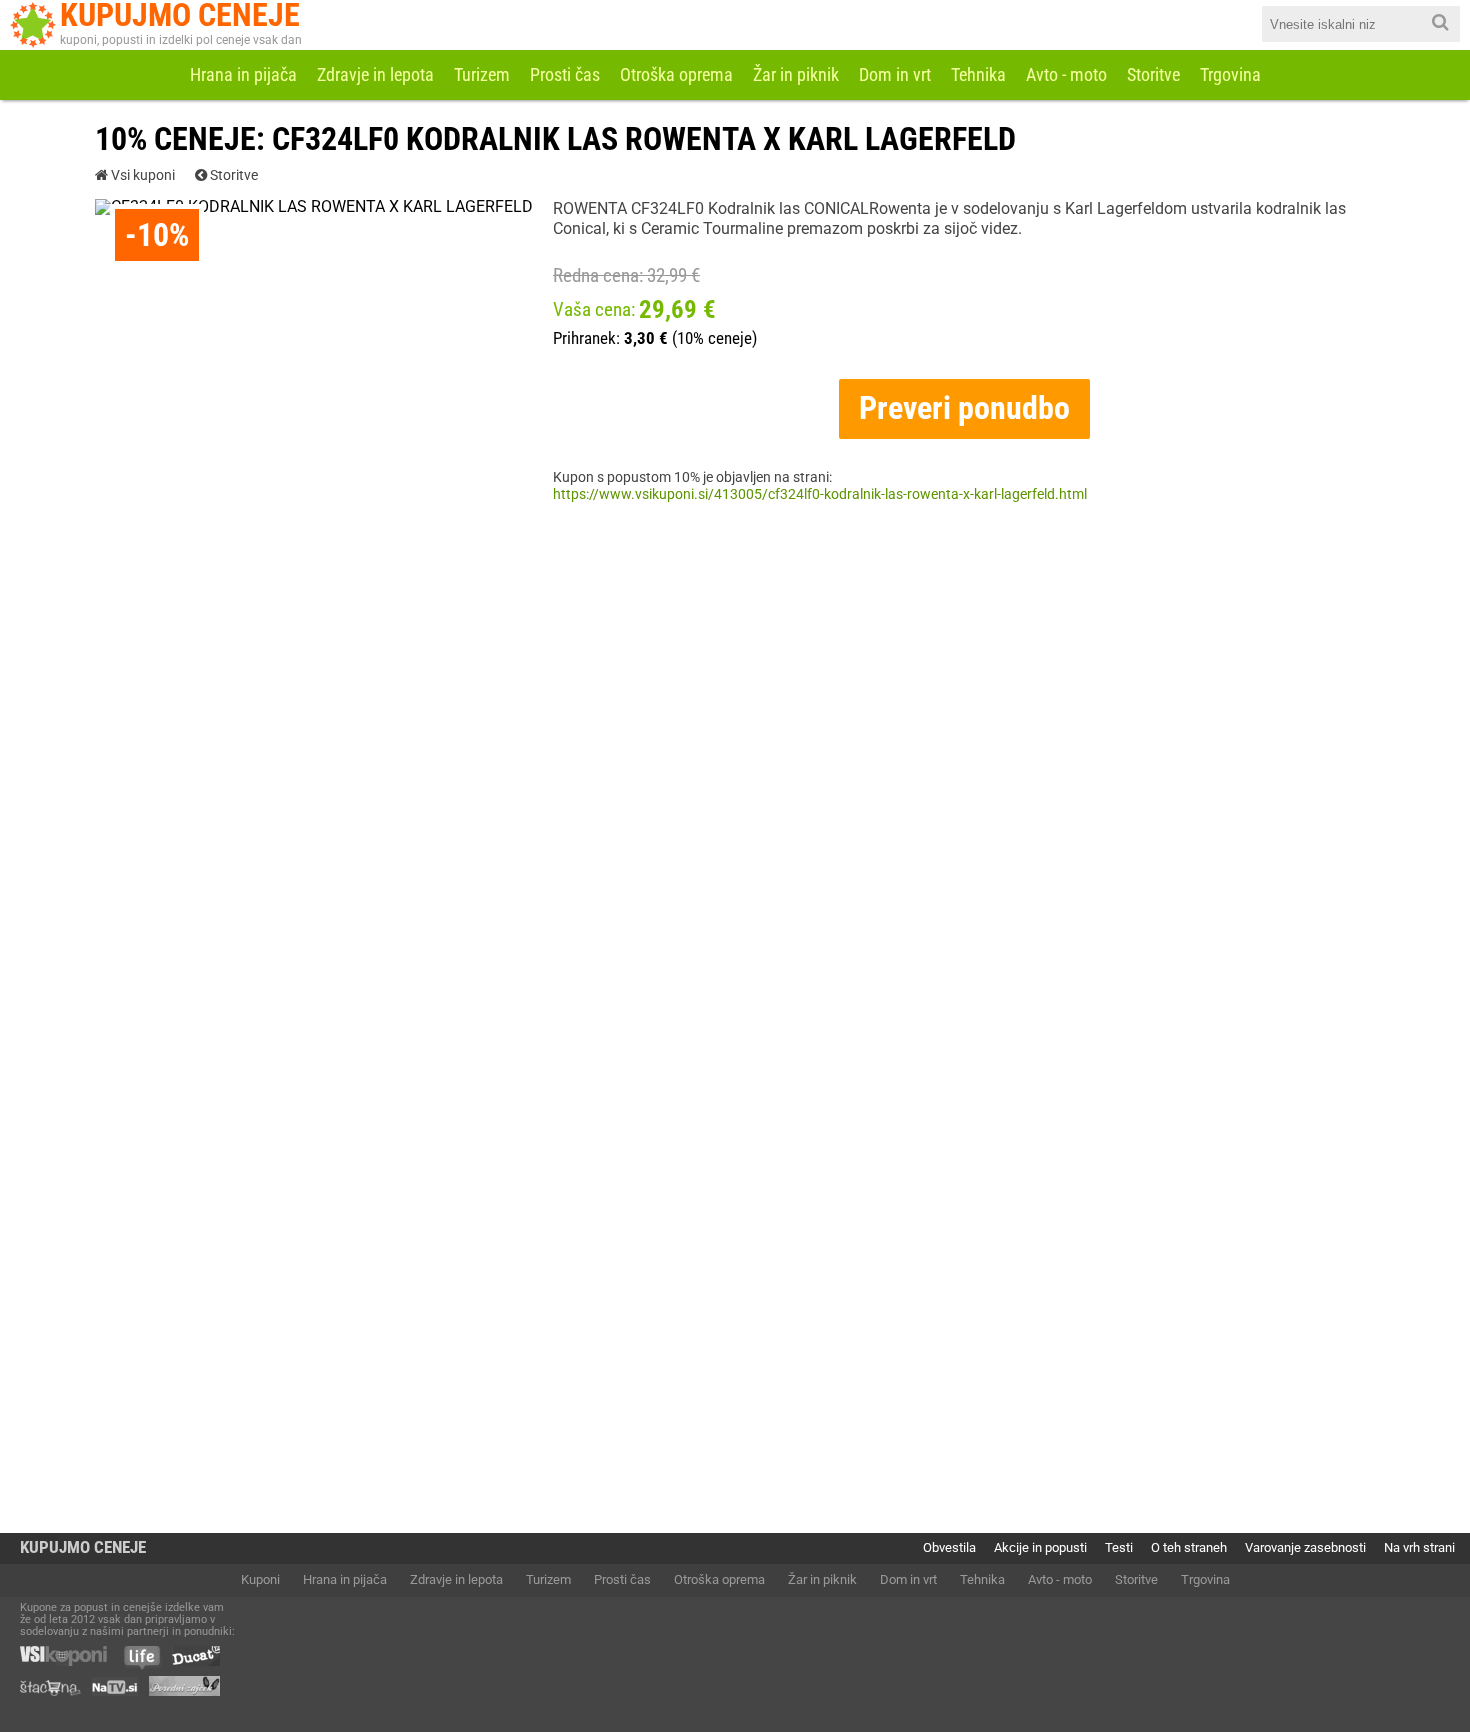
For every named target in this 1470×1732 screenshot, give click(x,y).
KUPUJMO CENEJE (83, 1547)
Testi (1119, 1547)
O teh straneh (1189, 1547)
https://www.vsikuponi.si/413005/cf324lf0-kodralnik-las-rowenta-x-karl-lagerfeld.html (820, 494)
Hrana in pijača (243, 75)
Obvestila (949, 1547)
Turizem (482, 75)
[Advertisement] (735, 722)
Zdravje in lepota (375, 75)
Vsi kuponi (141, 176)
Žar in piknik (796, 75)
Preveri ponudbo (964, 408)
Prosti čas (565, 75)
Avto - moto (1066, 75)
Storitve (1153, 75)
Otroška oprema (676, 75)
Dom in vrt (895, 75)
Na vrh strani (1419, 1547)
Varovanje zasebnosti (1305, 1547)
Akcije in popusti (1040, 1547)
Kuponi (260, 1579)
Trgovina (1230, 75)
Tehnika (978, 75)
